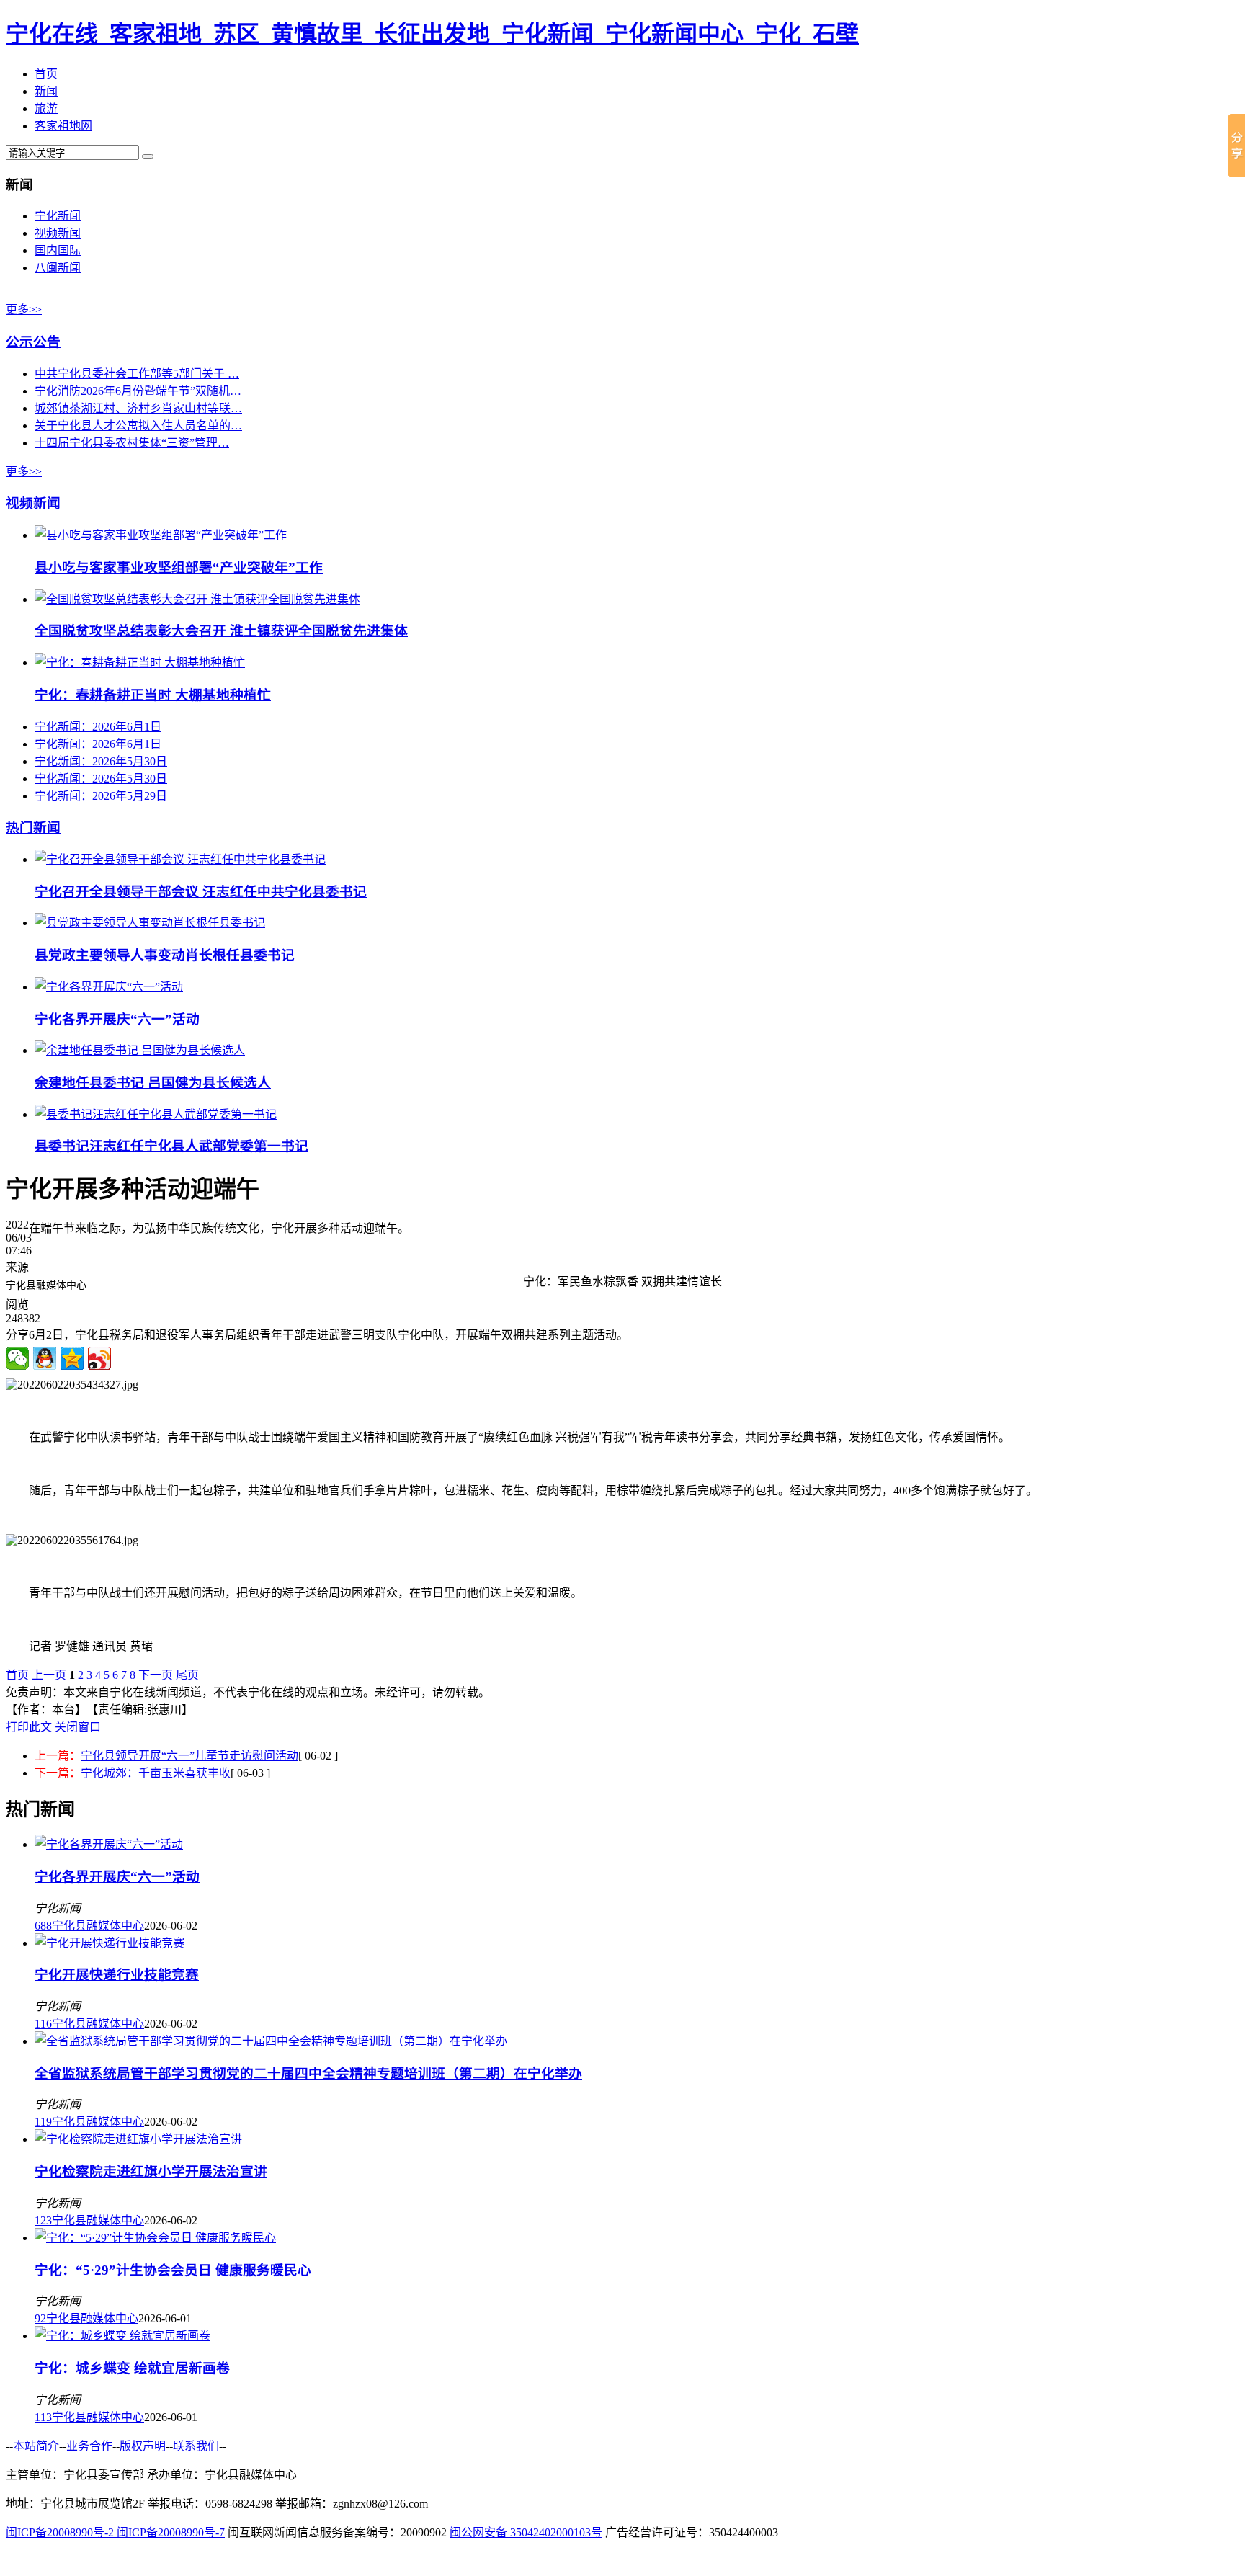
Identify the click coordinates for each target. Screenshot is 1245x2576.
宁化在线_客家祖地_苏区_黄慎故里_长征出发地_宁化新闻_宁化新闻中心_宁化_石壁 (432, 34)
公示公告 (33, 342)
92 (40, 2318)
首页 (46, 74)
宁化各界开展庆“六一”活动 (117, 1019)
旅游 (46, 108)
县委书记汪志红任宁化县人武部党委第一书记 (171, 1146)
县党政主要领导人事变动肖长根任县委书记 (165, 955)
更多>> (24, 309)
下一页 (156, 1675)
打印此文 (29, 1727)
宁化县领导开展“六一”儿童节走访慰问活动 (189, 1756)
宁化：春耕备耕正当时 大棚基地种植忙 (153, 695)
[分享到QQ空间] (72, 1358)
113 (43, 2417)
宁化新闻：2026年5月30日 (101, 761)
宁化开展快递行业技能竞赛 (117, 1975)
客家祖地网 (63, 126)
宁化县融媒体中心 (98, 1926)
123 (43, 2220)
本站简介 (36, 2446)
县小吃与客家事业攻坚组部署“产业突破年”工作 (179, 567)
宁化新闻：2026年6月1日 (98, 727)
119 (43, 2122)
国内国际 (58, 250)
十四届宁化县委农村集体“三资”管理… (132, 443)
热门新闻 (33, 828)
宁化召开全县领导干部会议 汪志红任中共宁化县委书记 (201, 892)
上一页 (49, 1675)
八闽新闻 (58, 268)
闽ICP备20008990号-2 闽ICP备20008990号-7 (115, 2532)
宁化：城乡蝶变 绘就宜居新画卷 (132, 2368)
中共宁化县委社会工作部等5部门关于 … (137, 374)
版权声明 (143, 2446)
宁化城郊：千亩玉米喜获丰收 (156, 1773)
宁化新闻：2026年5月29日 (101, 796)
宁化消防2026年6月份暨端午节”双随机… (138, 391)
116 (43, 2024)
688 (43, 1926)
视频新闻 (58, 233)
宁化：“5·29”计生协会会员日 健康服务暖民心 (173, 2270)
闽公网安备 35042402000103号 (526, 2532)
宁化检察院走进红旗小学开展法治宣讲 (151, 2171)
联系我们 (196, 2446)
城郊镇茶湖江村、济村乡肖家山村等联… (138, 408)
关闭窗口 (78, 1727)
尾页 (187, 1675)
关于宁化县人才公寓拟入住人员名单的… (138, 425)
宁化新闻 (58, 216)
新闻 (46, 91)
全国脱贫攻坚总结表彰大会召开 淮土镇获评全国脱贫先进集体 (221, 631)
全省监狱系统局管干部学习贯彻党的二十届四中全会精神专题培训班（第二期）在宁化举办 (308, 2073)
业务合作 (89, 2446)
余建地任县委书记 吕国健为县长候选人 (153, 1083)
